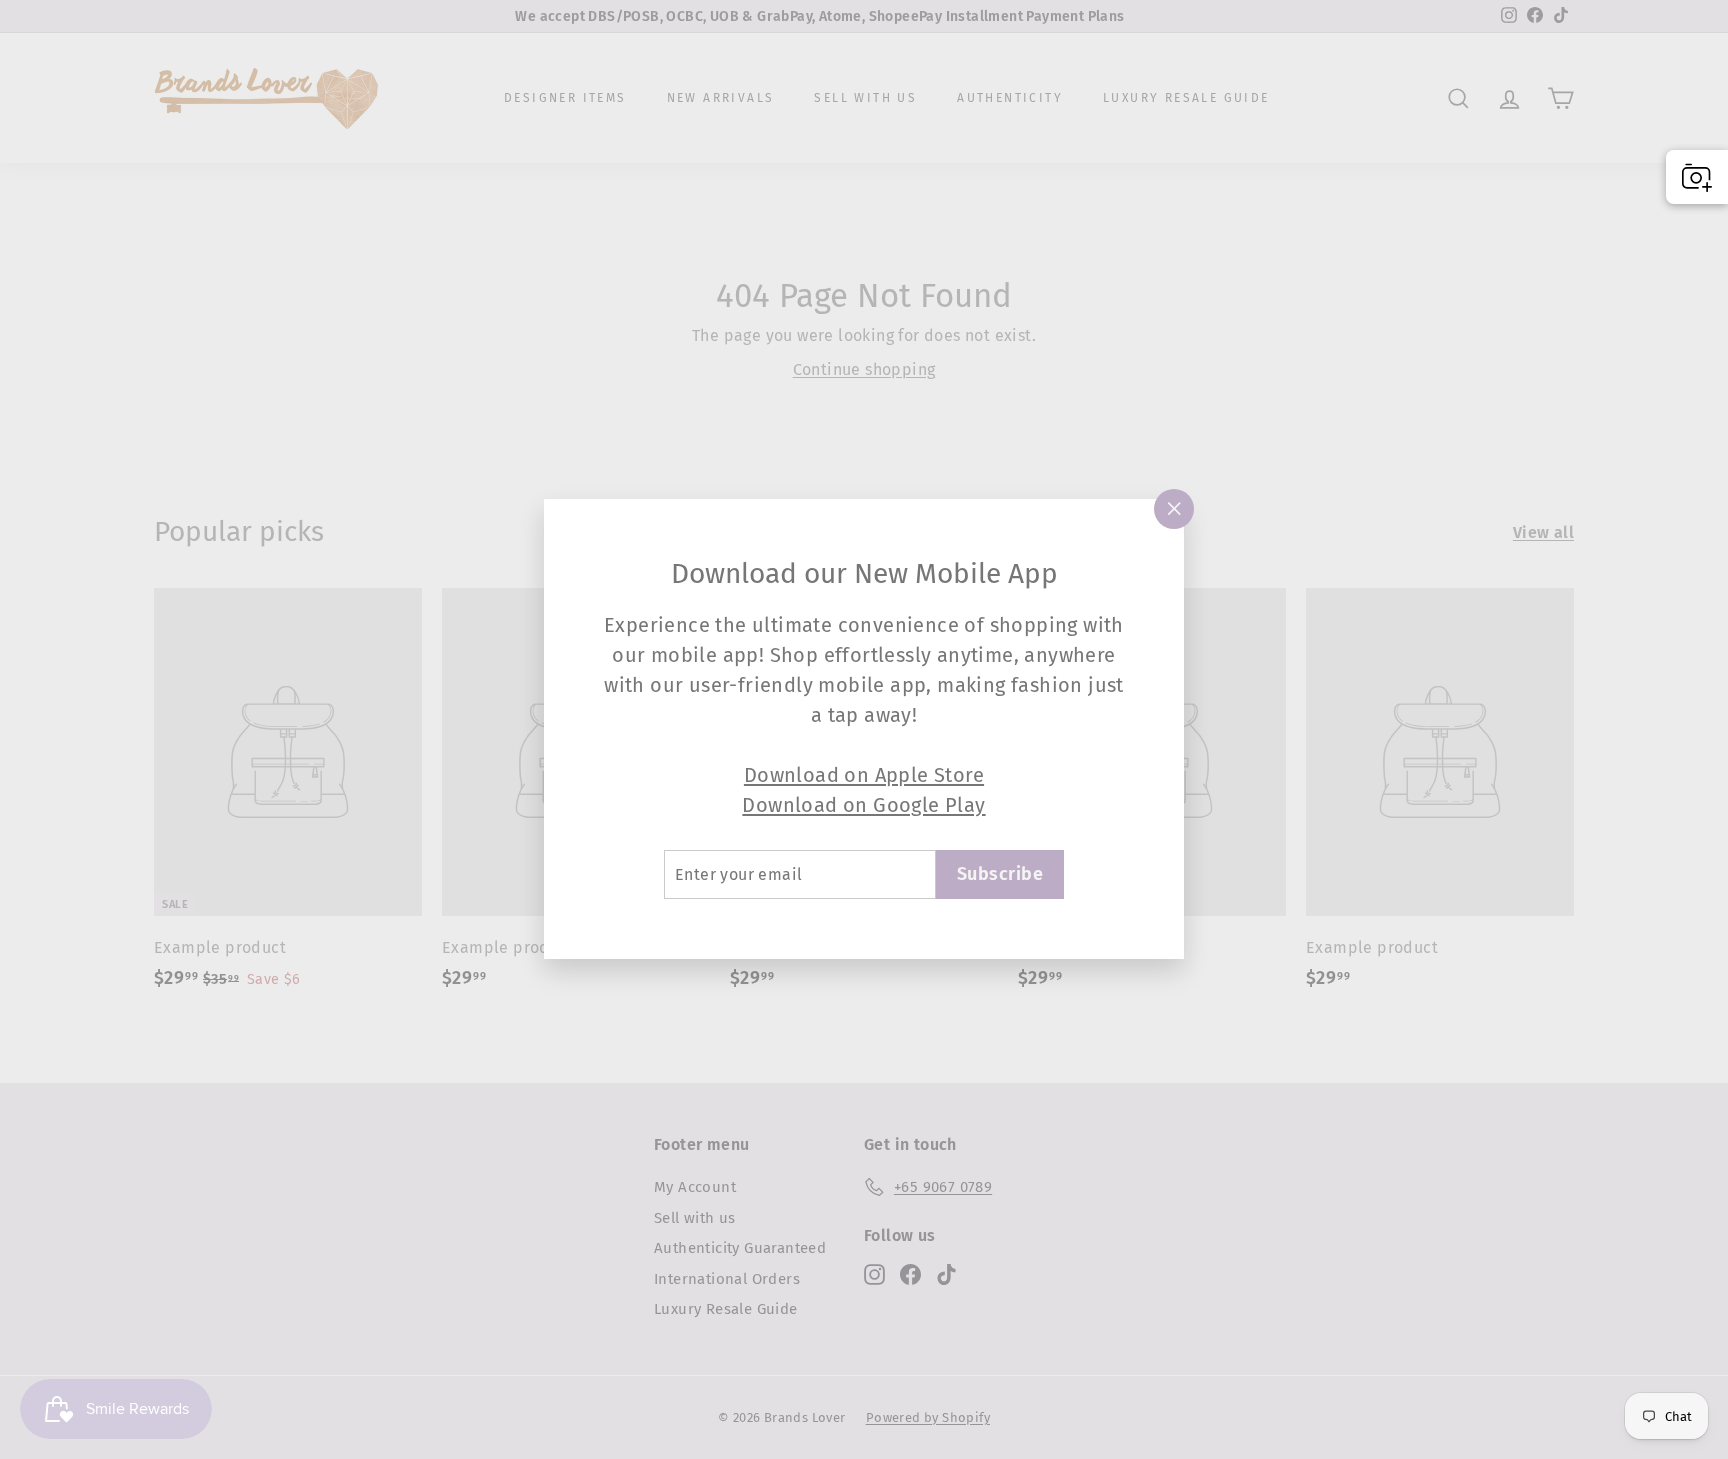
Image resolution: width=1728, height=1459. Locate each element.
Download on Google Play (863, 805)
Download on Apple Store (864, 775)
